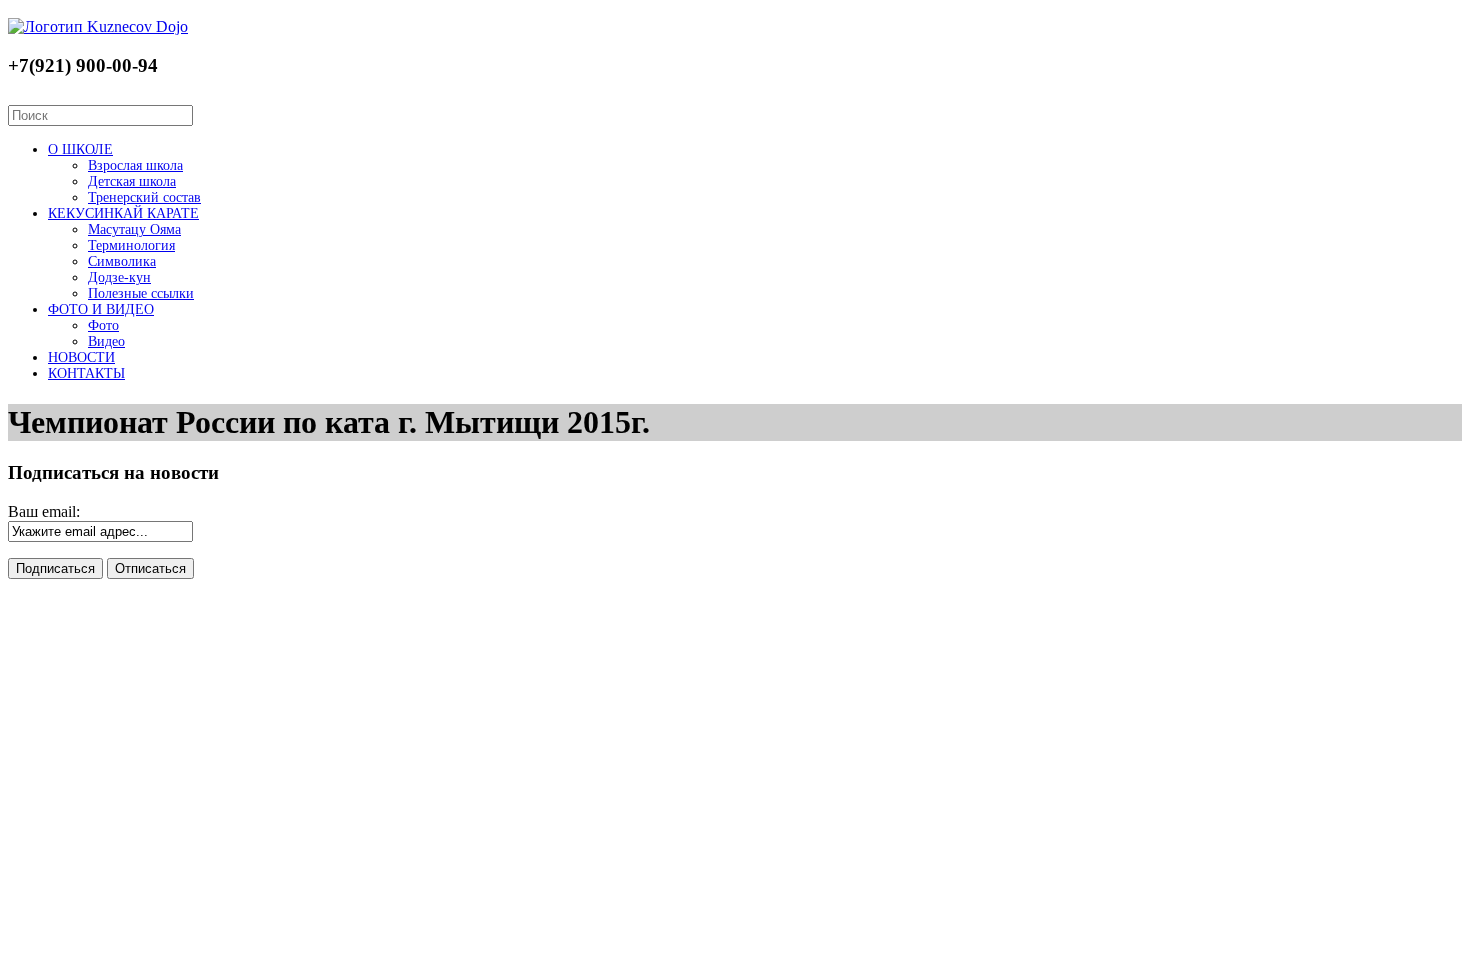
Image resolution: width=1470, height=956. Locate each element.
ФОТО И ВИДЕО (101, 309)
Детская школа (132, 181)
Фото (103, 325)
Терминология (131, 245)
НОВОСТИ (81, 357)
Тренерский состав (144, 197)
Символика (122, 261)
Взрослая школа (135, 165)
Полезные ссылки (141, 293)
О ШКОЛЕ (80, 149)
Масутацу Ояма (134, 229)
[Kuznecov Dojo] (98, 26)
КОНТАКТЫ (86, 373)
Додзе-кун (119, 277)
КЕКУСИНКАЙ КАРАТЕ (123, 213)
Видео (106, 341)
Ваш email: (44, 511)
